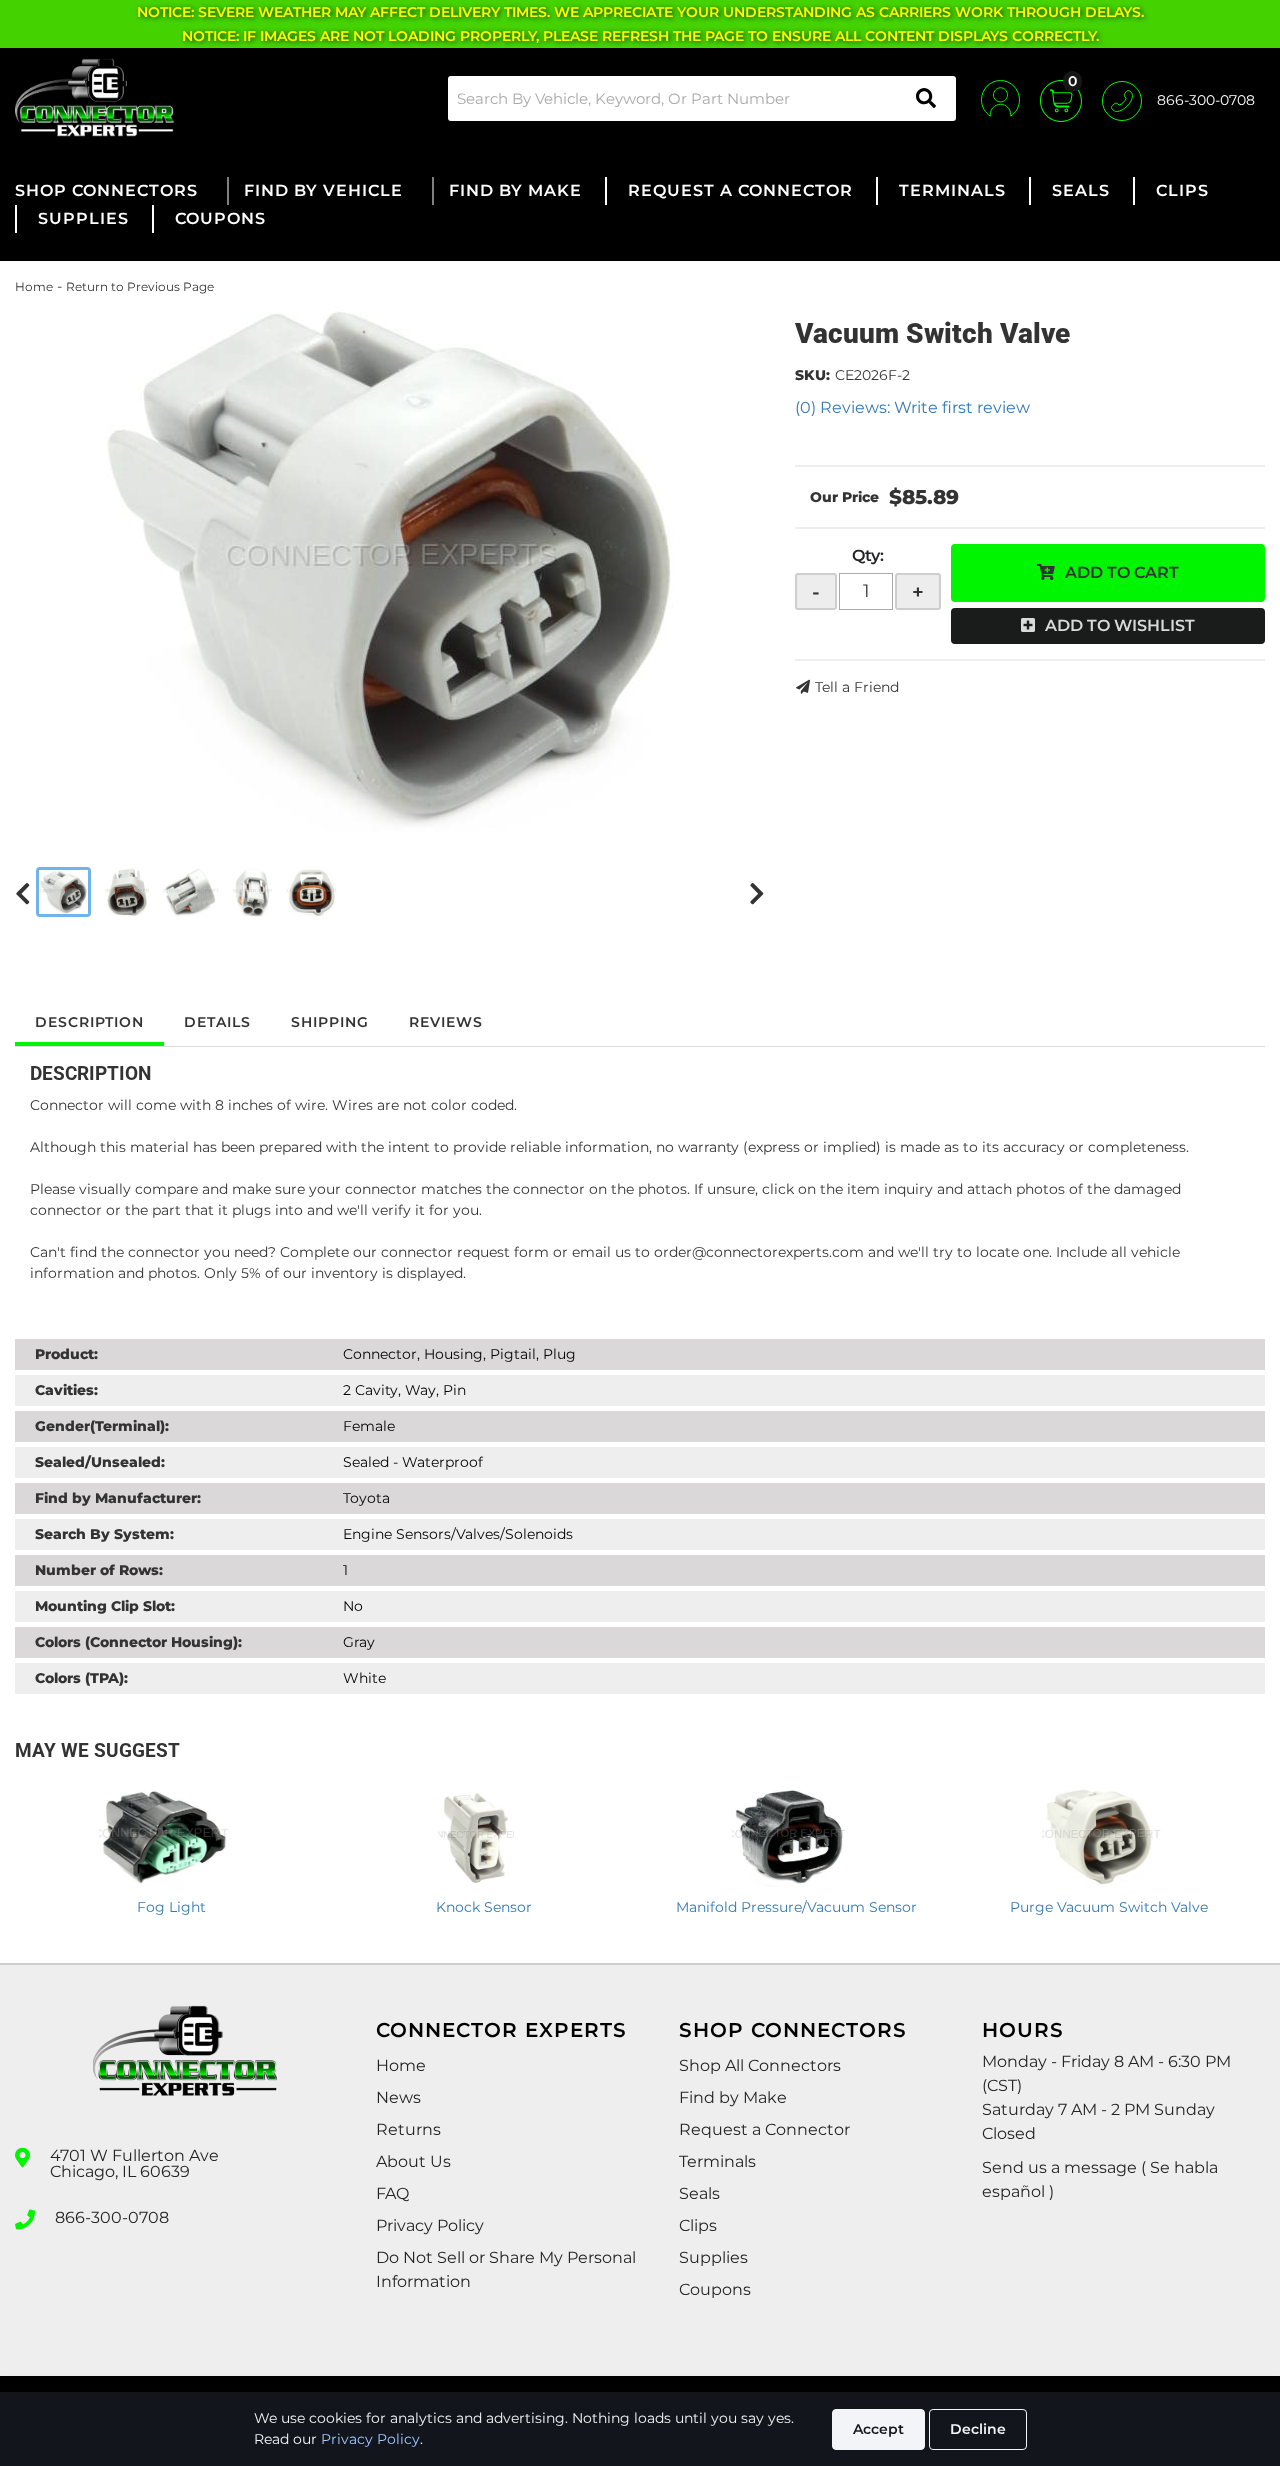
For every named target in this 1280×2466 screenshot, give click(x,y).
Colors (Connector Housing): (138, 1642)
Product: (66, 1354)
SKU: (812, 375)
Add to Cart (1122, 572)
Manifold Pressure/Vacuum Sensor (796, 1907)
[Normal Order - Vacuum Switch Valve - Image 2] (126, 892)
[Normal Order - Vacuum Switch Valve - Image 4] (253, 892)
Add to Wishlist (1120, 625)
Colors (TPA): (81, 1678)
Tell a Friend (857, 687)
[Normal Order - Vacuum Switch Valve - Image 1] (63, 892)
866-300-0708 (112, 2218)
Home (34, 286)
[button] (702, 98)
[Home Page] (185, 2069)
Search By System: (104, 1534)
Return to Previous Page (140, 286)
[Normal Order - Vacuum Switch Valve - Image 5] (311, 892)
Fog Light (171, 1907)
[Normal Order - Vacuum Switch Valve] (390, 564)
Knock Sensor (484, 1907)
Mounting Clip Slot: (105, 1606)
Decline (978, 2429)
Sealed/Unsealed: (100, 1462)
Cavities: (66, 1390)
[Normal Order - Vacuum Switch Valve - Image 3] (191, 892)
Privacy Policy (370, 2439)
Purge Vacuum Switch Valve (1109, 1907)
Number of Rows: (99, 1570)
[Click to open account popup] (1000, 98)
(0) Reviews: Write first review (912, 407)
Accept (878, 2429)
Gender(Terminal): (102, 1426)
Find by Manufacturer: (118, 1498)
